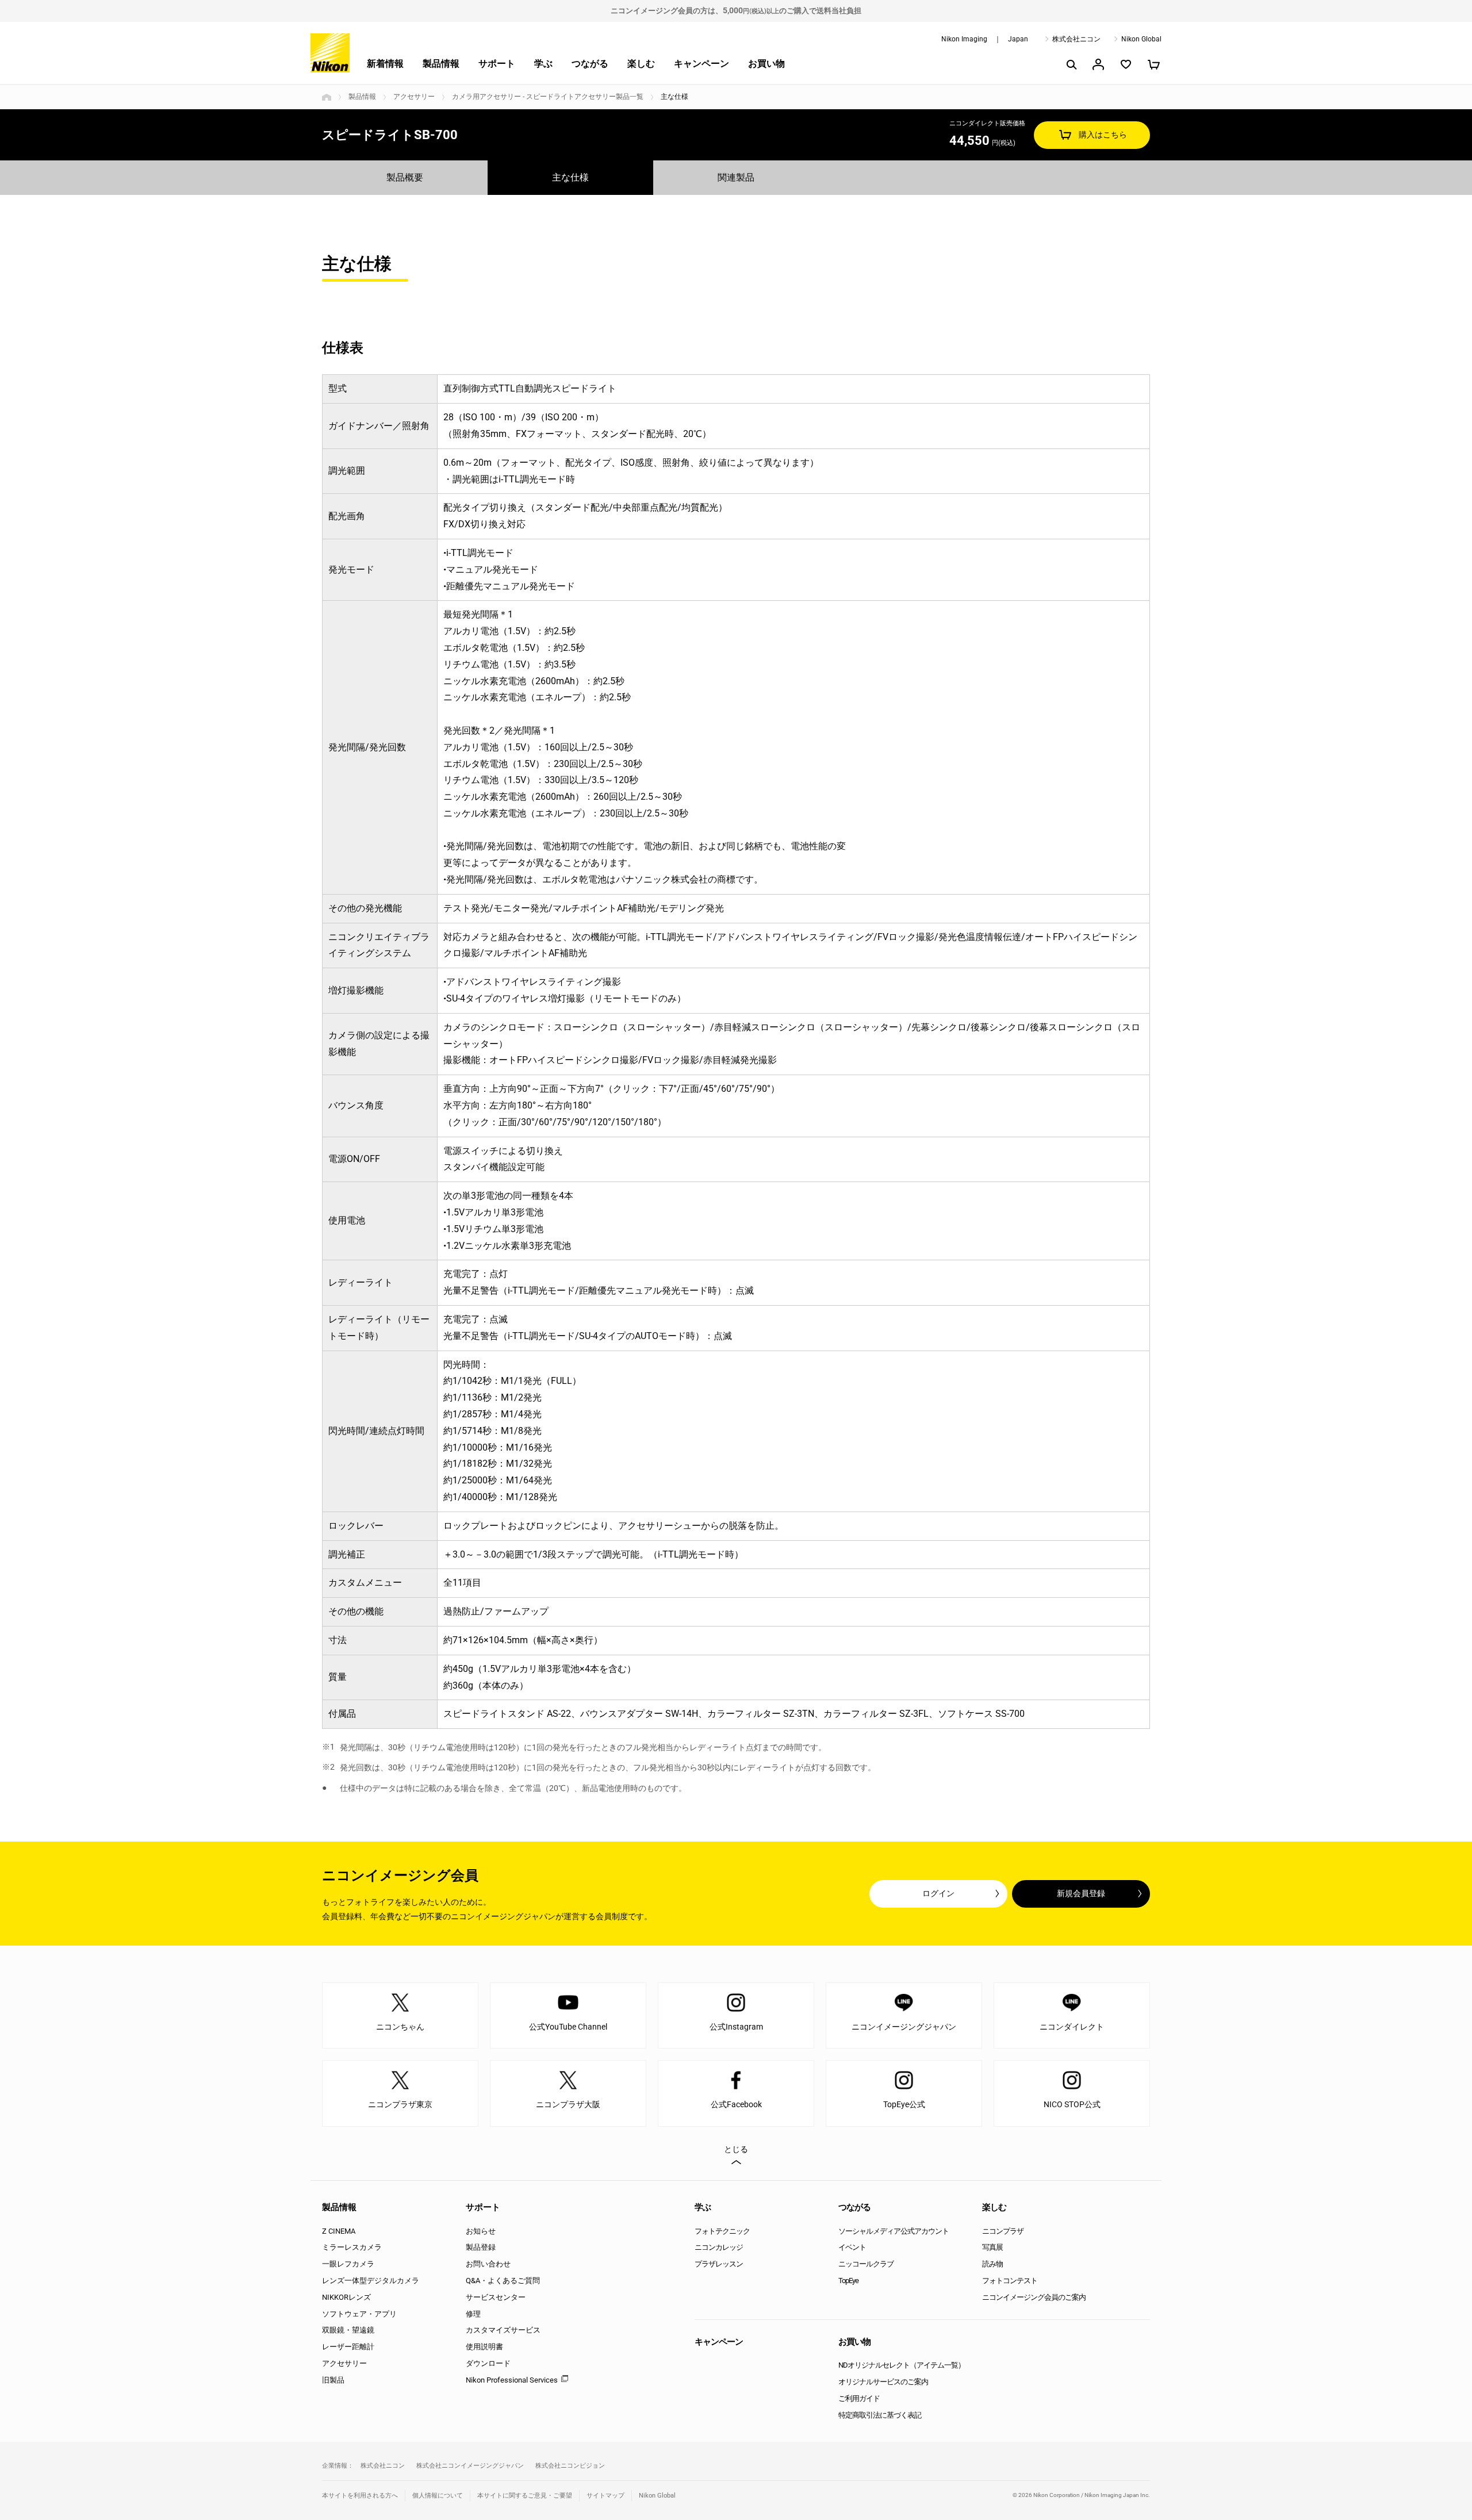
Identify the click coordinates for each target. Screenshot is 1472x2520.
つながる (590, 64)
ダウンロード (488, 2363)
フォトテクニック (722, 2231)
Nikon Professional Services (512, 2380)
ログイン (938, 1893)
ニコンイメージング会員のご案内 (1034, 2297)
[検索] (1071, 64)
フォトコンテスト (1010, 2281)
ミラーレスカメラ (352, 2247)
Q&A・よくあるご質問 (503, 2281)
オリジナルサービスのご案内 (883, 2382)
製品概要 (405, 177)
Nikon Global (1141, 39)
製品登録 (481, 2247)
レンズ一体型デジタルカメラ (371, 2281)
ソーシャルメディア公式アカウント (894, 2231)
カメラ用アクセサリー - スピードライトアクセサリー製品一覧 (548, 97)
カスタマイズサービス (503, 2330)
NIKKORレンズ (346, 2297)
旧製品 (333, 2380)
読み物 (992, 2264)
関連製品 (736, 177)
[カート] (1153, 64)
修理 (473, 2314)
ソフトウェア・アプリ (359, 2314)
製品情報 (441, 64)
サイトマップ (605, 2496)
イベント (852, 2247)
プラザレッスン (719, 2264)
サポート (497, 64)
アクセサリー (414, 97)
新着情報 (385, 64)
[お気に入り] (1126, 64)
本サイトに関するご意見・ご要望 (525, 2496)
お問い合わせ (488, 2264)
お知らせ (481, 2231)
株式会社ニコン (1076, 39)
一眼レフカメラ (348, 2264)
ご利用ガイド (859, 2398)
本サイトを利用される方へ (360, 2496)
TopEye (848, 2281)
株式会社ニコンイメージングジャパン (470, 2466)
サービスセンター (496, 2297)
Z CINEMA (339, 2231)
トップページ (327, 97)
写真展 (992, 2247)
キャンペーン (701, 64)
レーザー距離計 (348, 2347)
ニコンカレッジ (719, 2247)
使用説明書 (484, 2347)
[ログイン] (1098, 64)
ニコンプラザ (1003, 2231)
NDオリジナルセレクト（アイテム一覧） (902, 2365)
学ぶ (543, 64)
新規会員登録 (1081, 1893)
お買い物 (766, 64)
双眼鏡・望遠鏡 (348, 2330)
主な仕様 (570, 177)
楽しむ (641, 64)
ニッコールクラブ (866, 2264)
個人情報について (438, 2496)
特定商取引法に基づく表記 (880, 2415)
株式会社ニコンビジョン (570, 2466)
